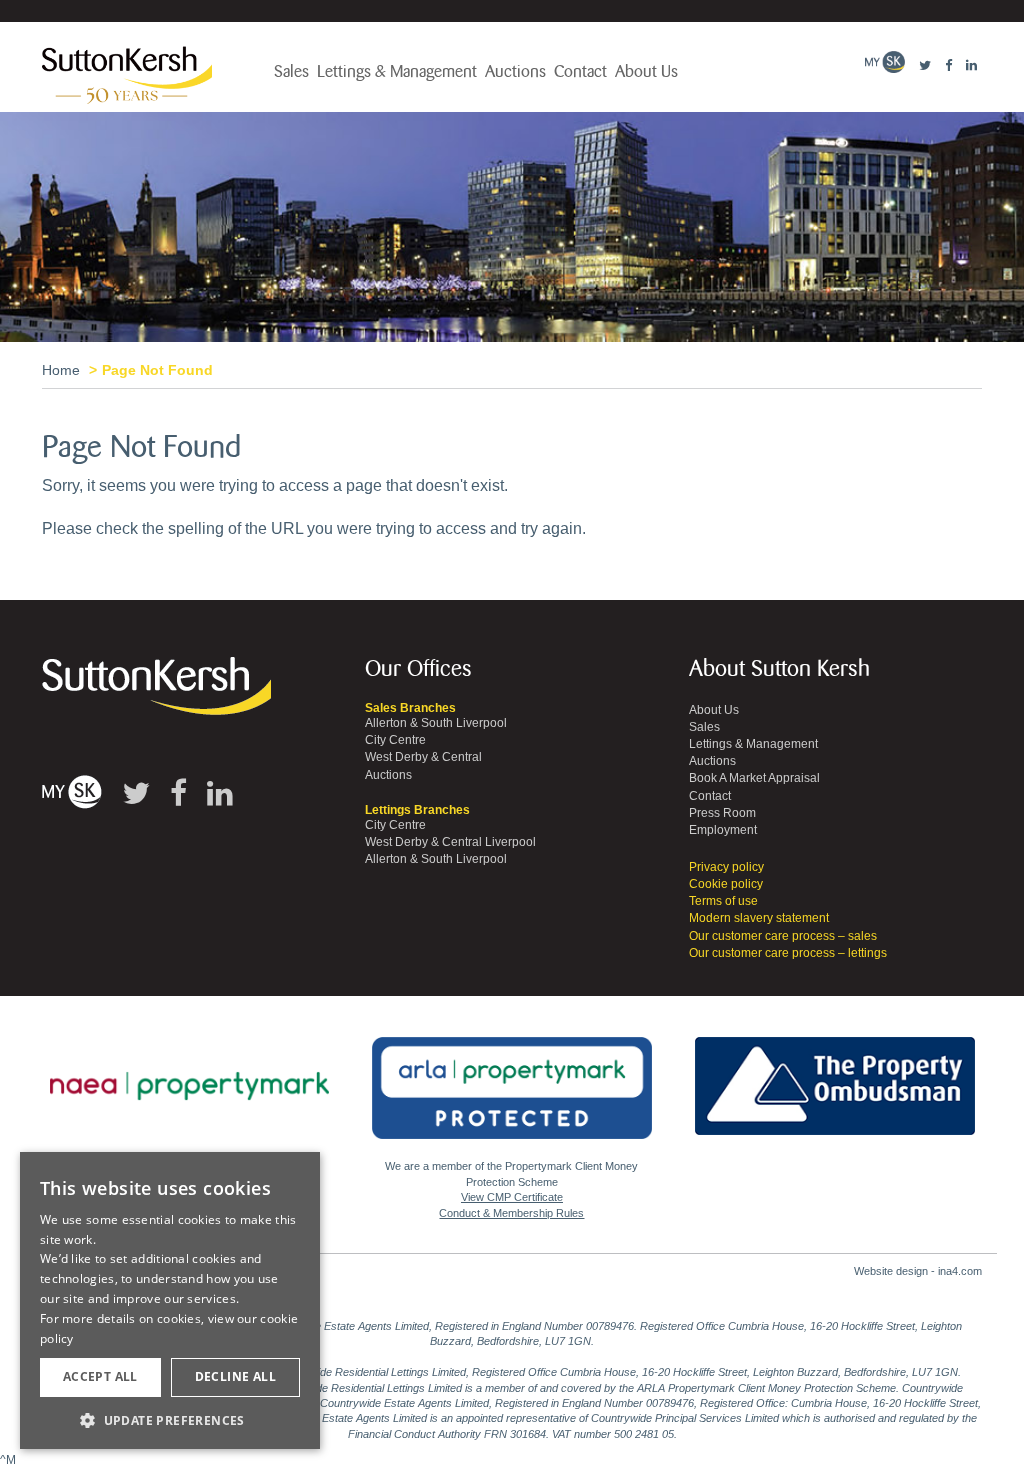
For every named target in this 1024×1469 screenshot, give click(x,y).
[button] (170, 1419)
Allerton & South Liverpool (436, 723)
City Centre (395, 740)
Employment (723, 830)
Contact (580, 72)
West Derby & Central (423, 757)
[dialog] (170, 1301)
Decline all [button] (235, 1376)
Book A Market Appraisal (754, 778)
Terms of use (723, 901)
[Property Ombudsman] (835, 1075)
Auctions (515, 72)
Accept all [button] (100, 1376)
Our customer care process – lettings (788, 953)
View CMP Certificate (512, 1197)
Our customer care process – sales (783, 936)
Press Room (722, 813)
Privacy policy (726, 867)
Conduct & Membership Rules (511, 1213)
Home (61, 370)
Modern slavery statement (759, 918)
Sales (291, 72)
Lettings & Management (397, 72)
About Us (646, 72)
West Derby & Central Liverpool (450, 842)
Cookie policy (726, 884)
